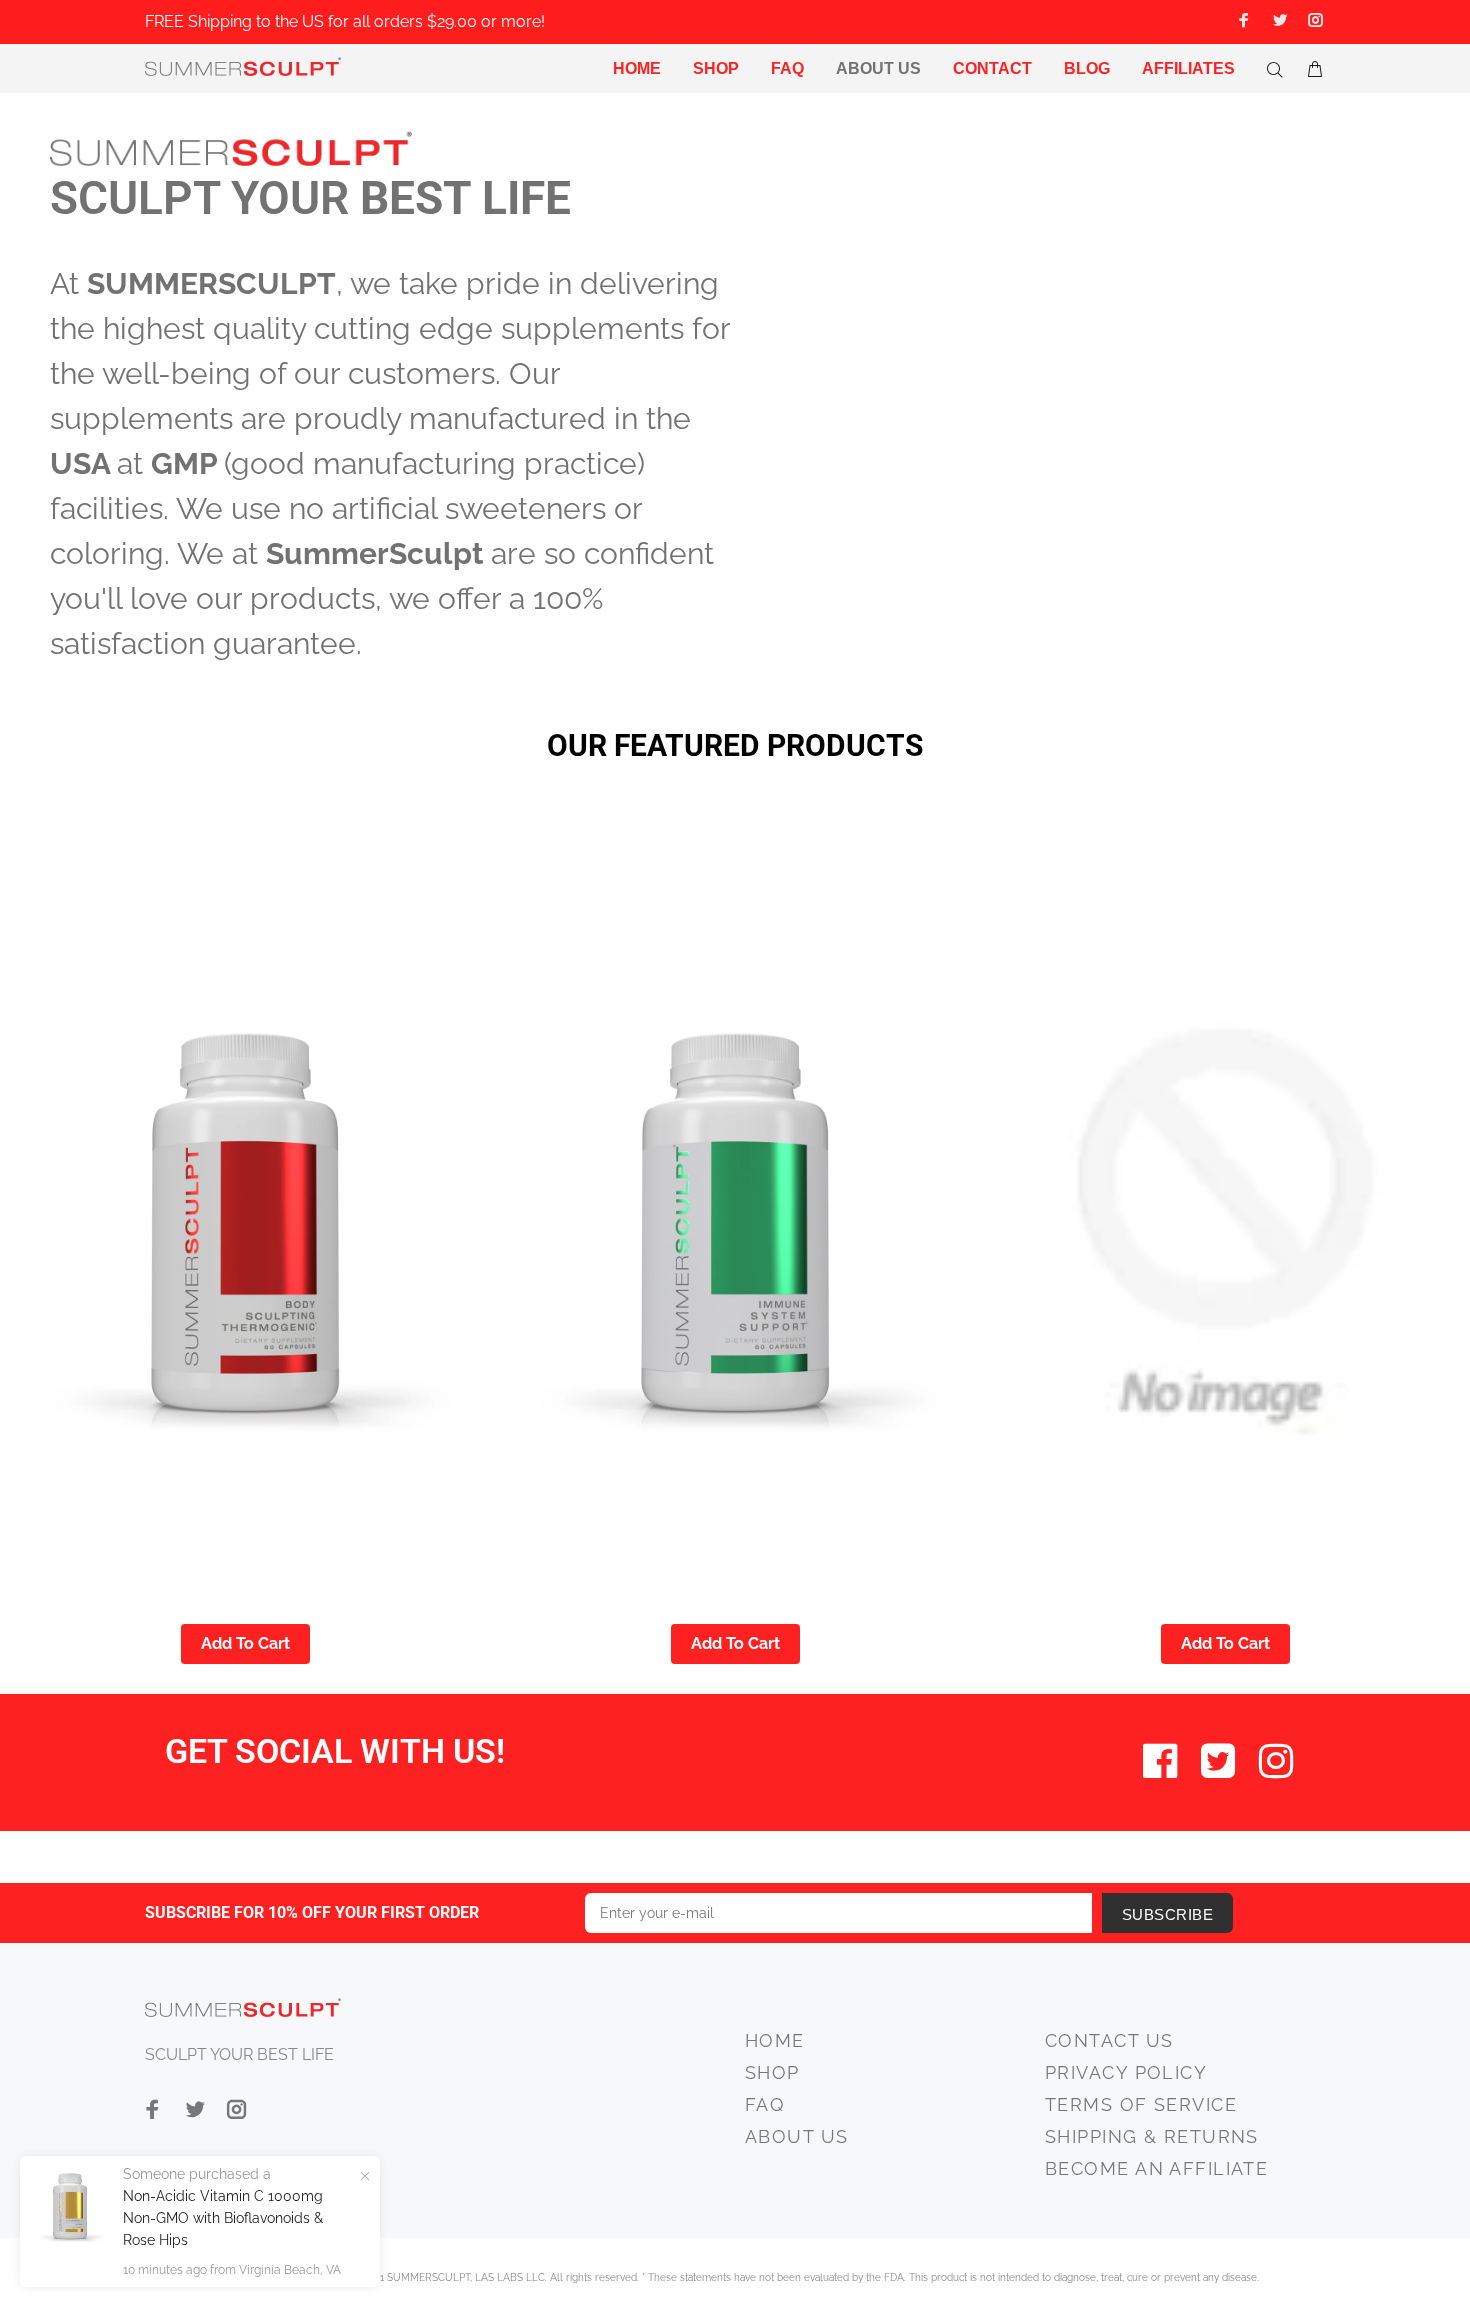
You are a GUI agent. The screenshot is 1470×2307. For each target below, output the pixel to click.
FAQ (764, 2104)
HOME (775, 2040)
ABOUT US (797, 2136)
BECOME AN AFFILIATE (1156, 2168)
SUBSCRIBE (1167, 1914)
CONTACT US (1109, 2040)
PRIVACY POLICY (1126, 2072)
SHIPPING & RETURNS (1152, 2136)
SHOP (772, 2072)
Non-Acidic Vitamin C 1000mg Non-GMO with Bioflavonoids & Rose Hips (223, 2218)
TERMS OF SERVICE (1141, 2104)
